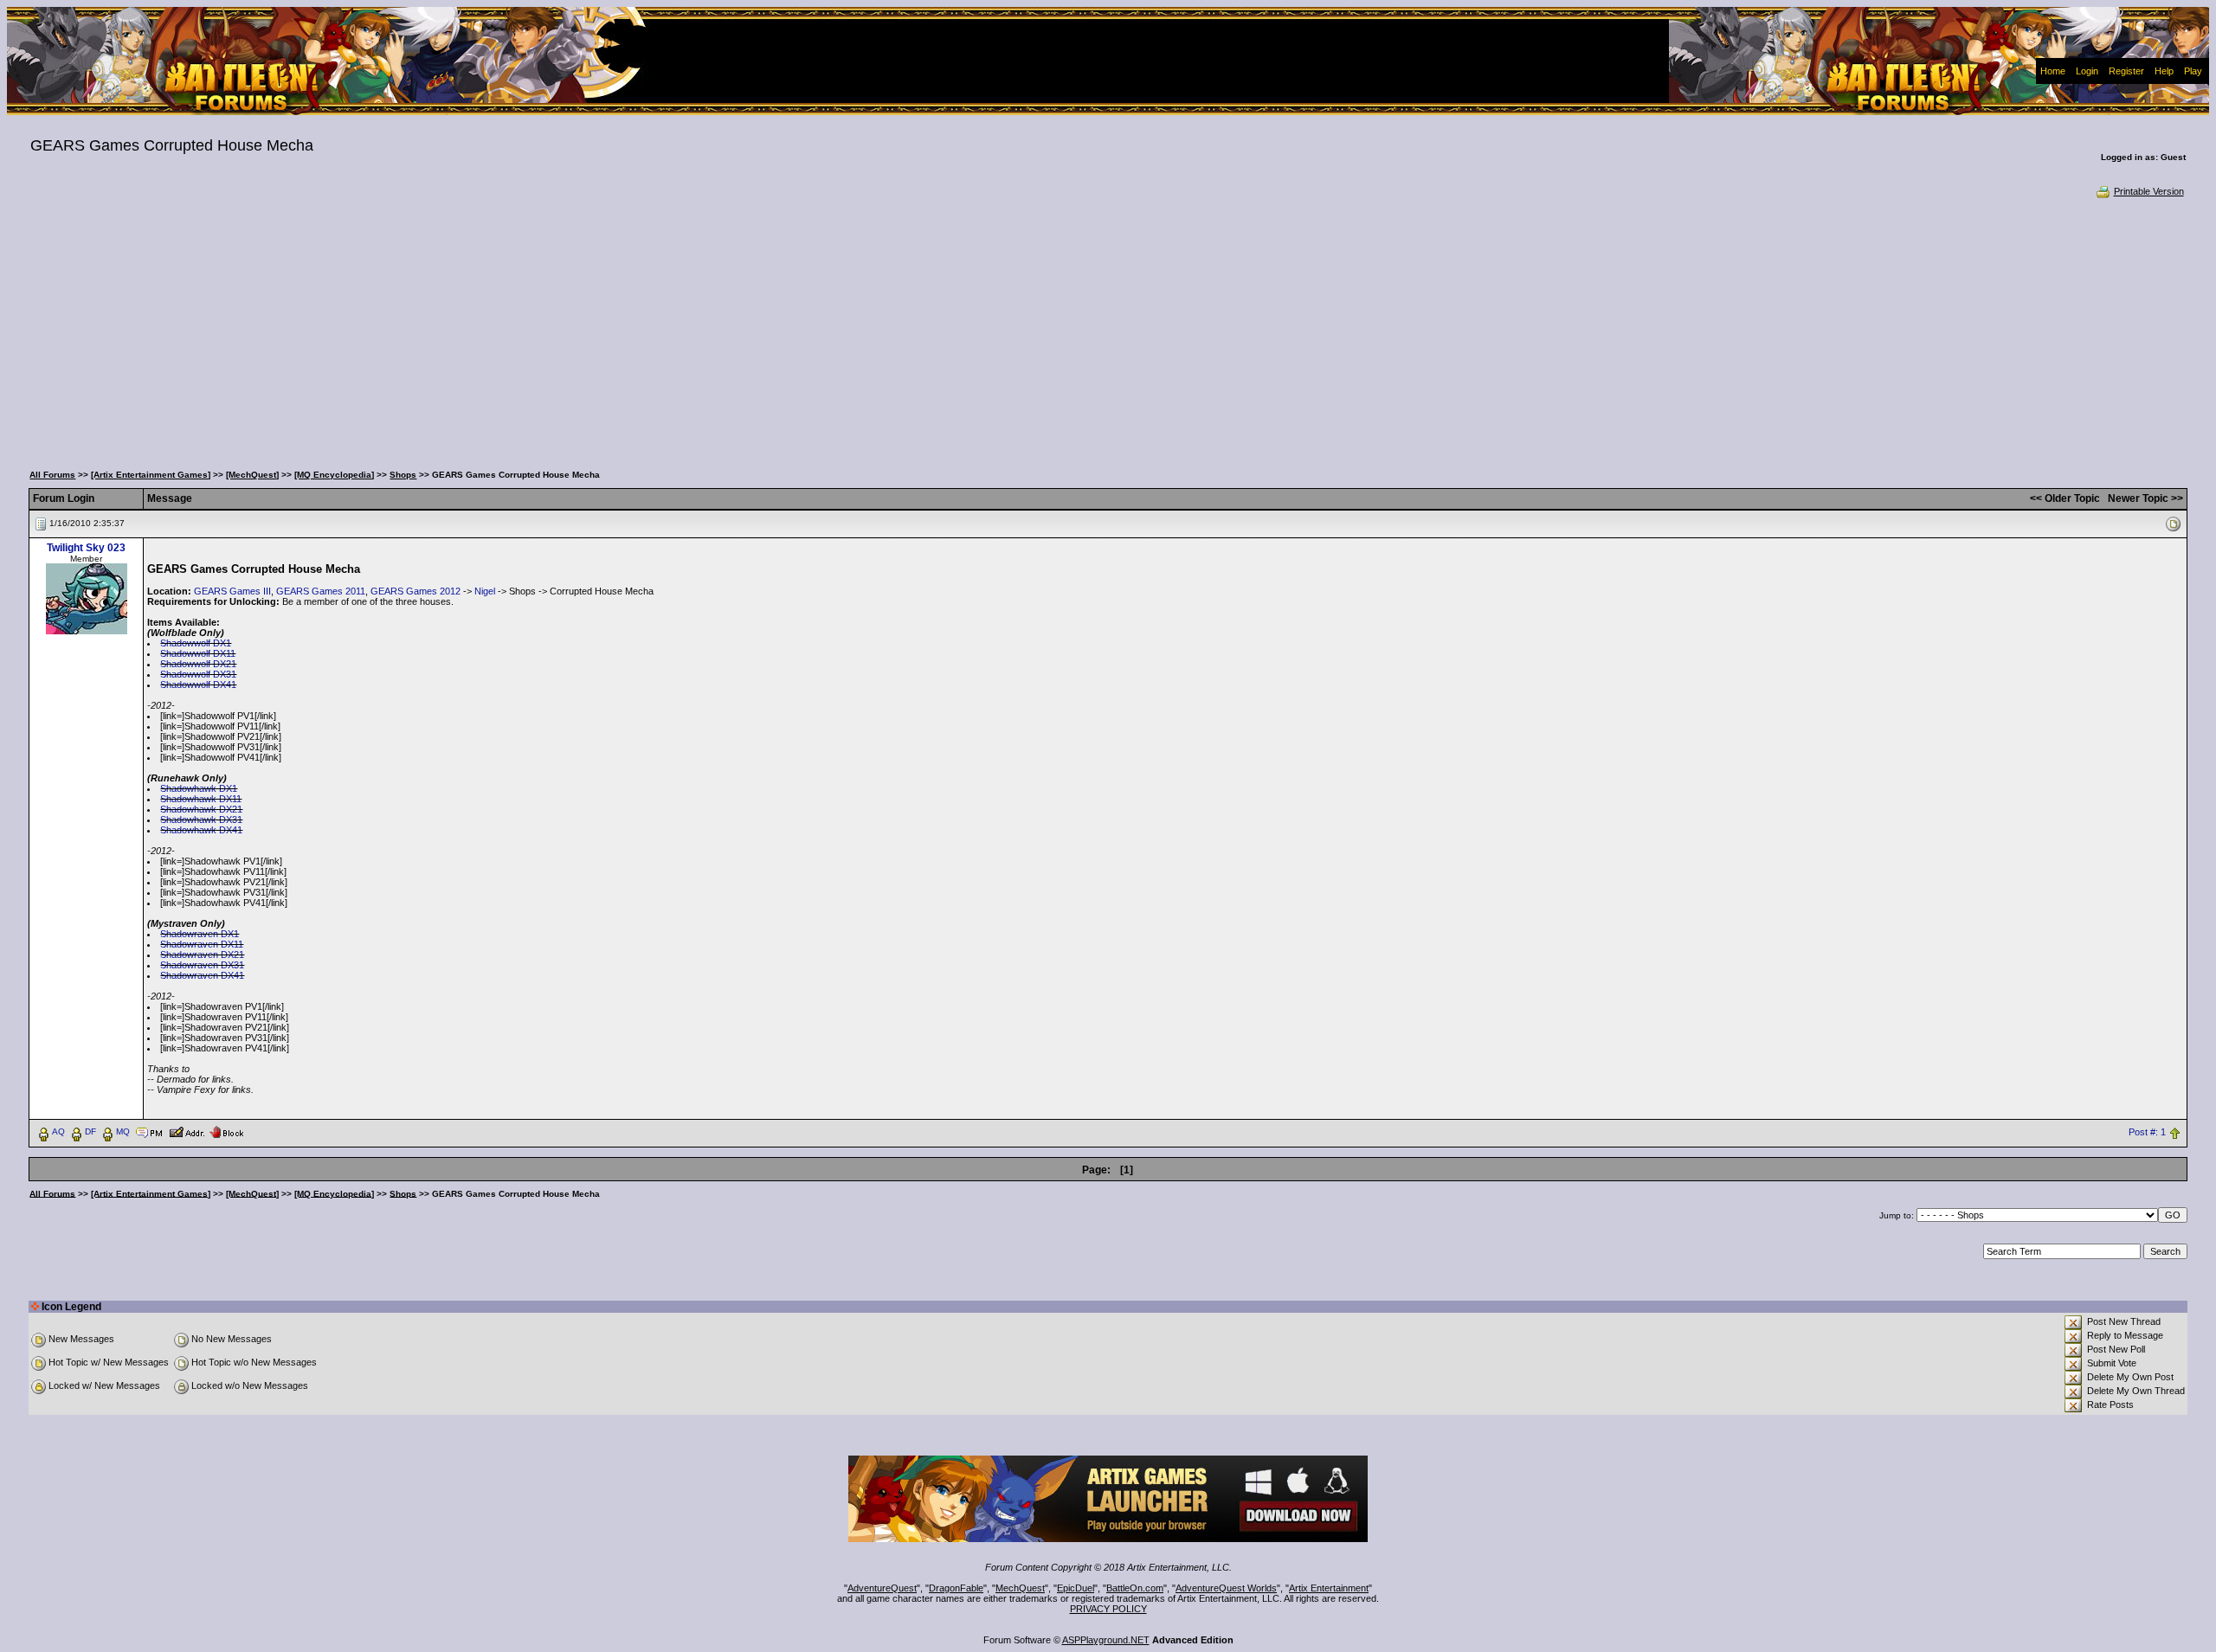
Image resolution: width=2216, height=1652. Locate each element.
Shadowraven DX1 (200, 934)
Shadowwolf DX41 (198, 685)
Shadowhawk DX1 (199, 788)
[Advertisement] (1108, 329)
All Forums (52, 475)
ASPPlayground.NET (1106, 1640)
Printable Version (2149, 191)
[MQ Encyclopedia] (334, 475)
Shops (403, 475)
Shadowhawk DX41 (201, 830)
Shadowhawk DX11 (201, 799)
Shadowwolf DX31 (198, 674)
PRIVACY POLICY (1108, 1609)
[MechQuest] (252, 475)
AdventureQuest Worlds (1226, 1588)
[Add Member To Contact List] (187, 1131)
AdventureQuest (882, 1588)
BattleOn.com (1135, 1588)
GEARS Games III (232, 591)
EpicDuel (1076, 1588)
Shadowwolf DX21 (198, 664)
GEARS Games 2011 (321, 591)
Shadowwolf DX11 (198, 653)
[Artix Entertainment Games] (151, 475)
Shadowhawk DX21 (201, 809)
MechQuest (1020, 1588)
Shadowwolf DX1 (196, 643)
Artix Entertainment (1329, 1588)
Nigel (485, 591)
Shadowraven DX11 (202, 944)
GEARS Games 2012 (415, 591)
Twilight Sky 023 (86, 548)
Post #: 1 (2147, 1132)
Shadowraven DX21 (202, 955)
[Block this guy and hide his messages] (226, 1131)
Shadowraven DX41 (202, 975)
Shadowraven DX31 (202, 965)
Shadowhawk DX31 (201, 820)
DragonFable (956, 1588)
